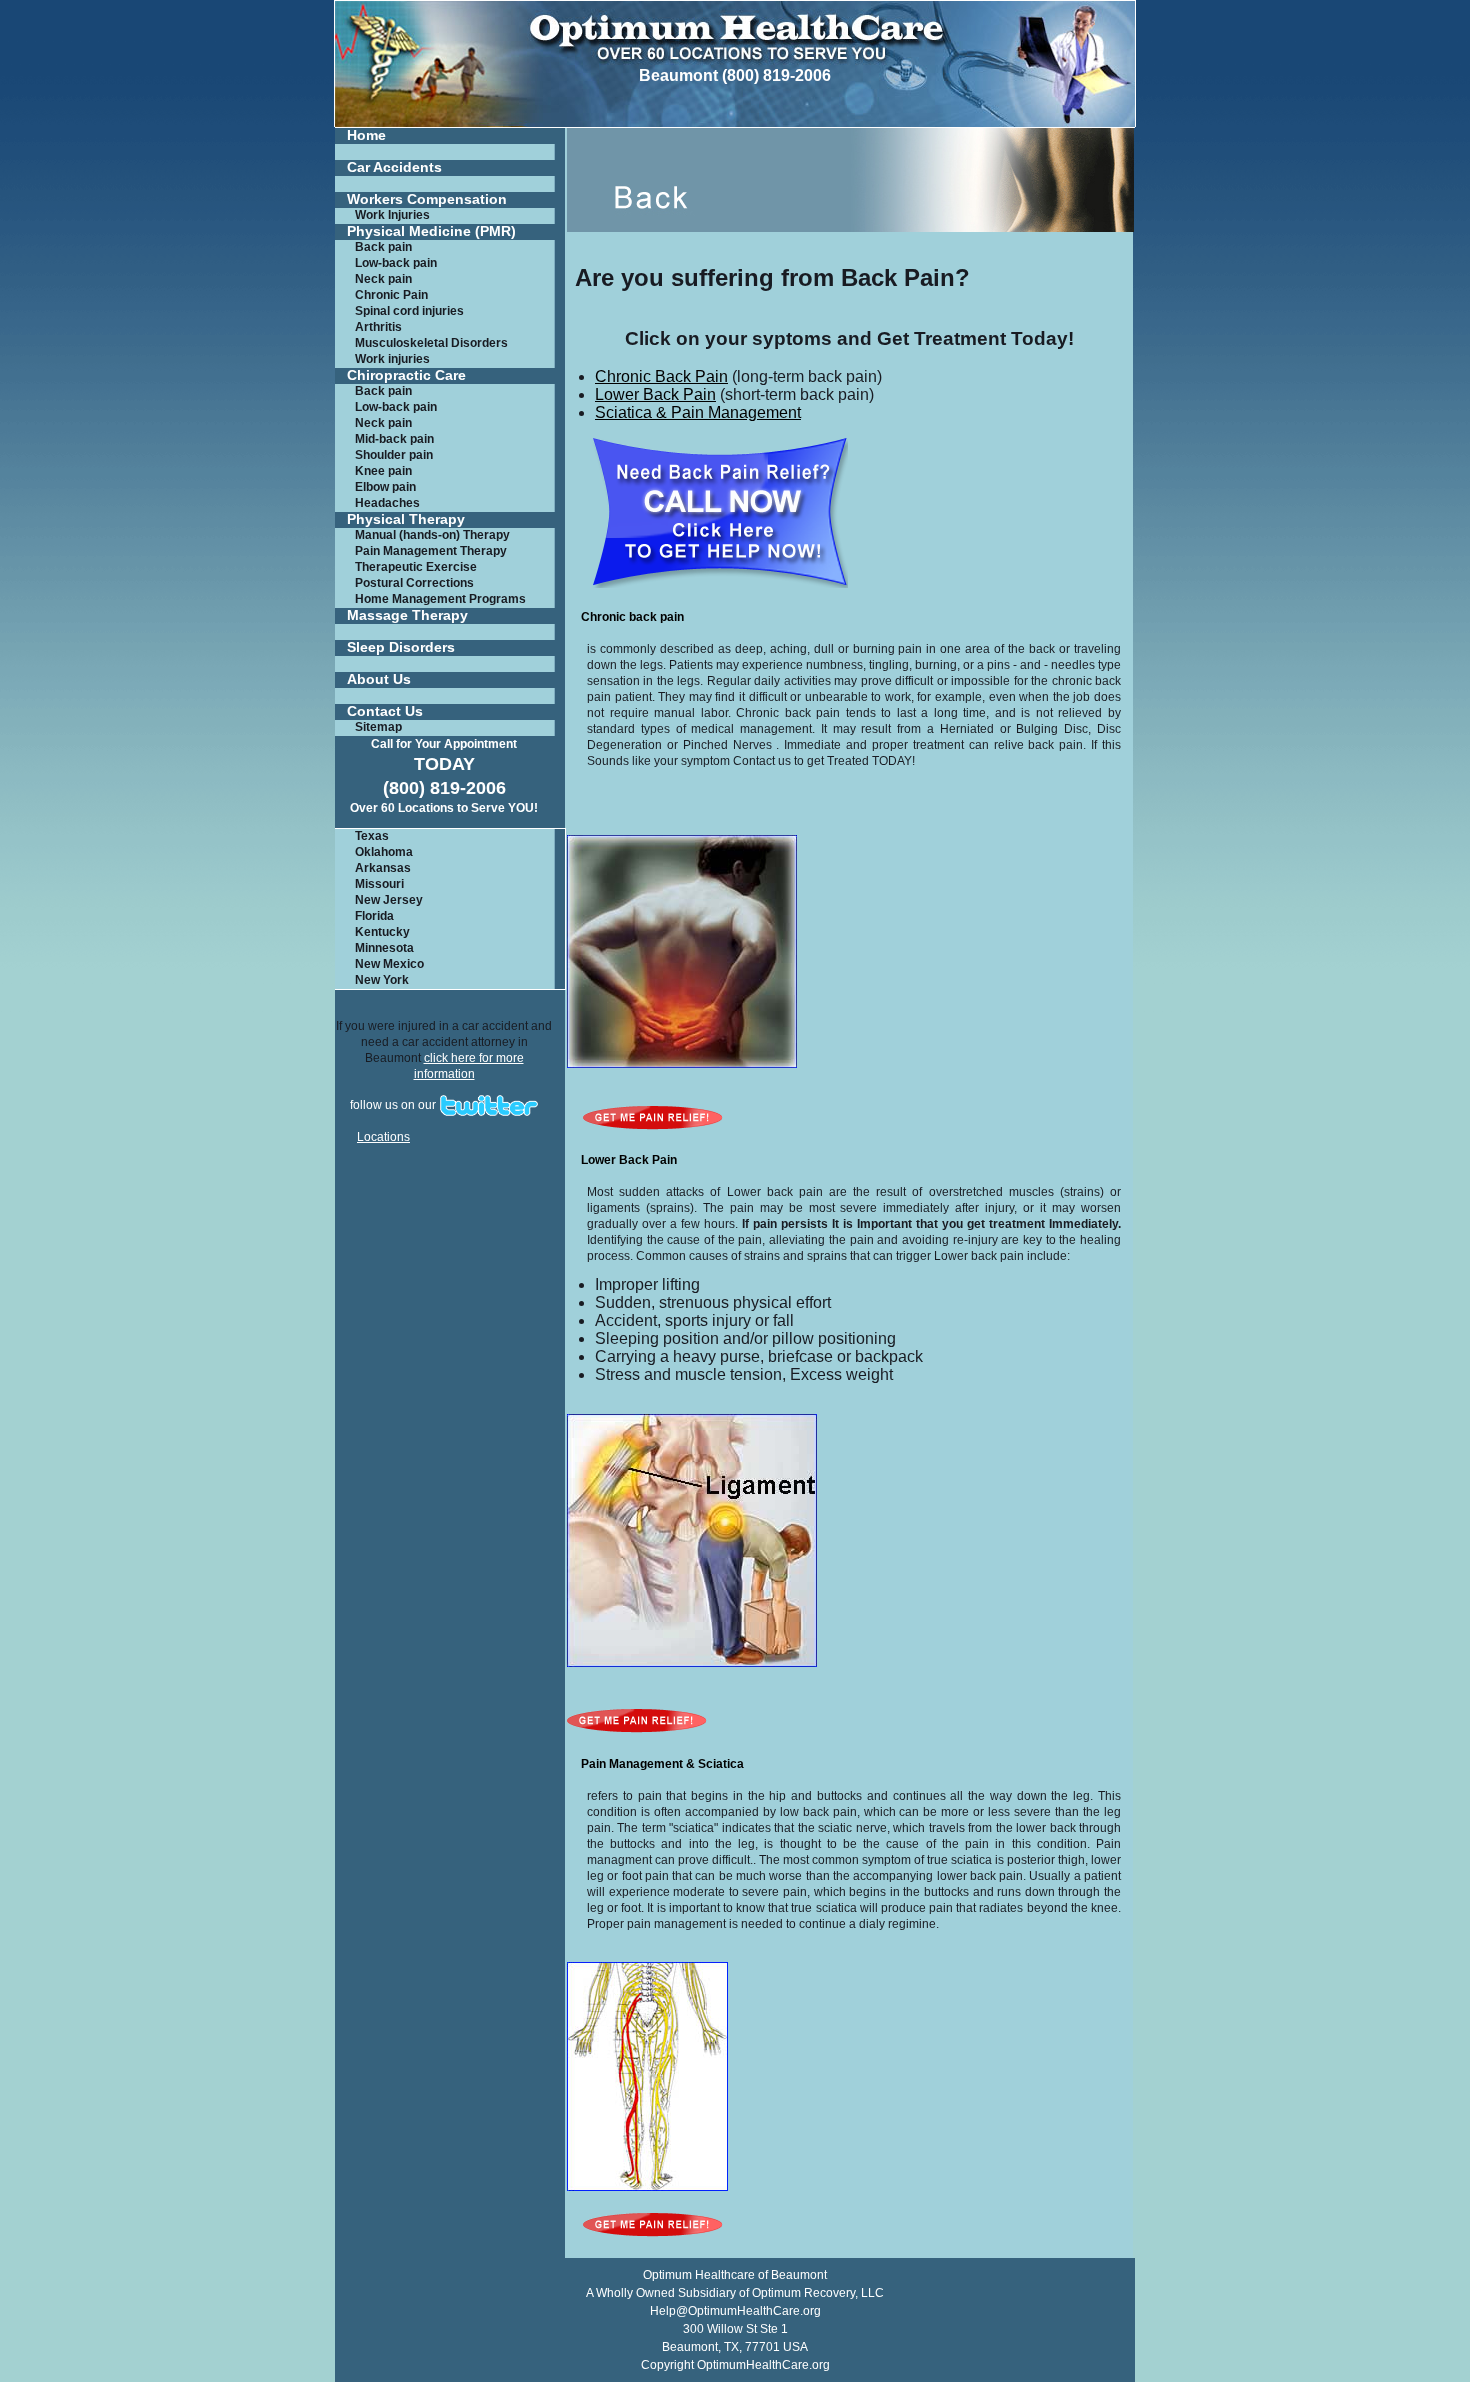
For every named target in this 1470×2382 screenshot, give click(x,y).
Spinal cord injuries (409, 311)
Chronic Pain (391, 295)
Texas (372, 836)
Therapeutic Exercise (416, 567)
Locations (383, 1137)
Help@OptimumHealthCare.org (735, 2311)
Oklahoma (384, 852)
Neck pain (383, 279)
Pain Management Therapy (431, 551)
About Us (379, 679)
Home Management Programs (440, 599)
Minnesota (384, 948)
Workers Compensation (427, 199)
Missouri (379, 884)
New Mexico (389, 964)
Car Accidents (394, 167)
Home (366, 135)
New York (382, 980)
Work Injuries (392, 215)
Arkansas (383, 868)
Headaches (387, 503)
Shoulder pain (394, 455)
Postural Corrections (414, 583)
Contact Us (385, 711)
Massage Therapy (407, 615)
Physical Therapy (406, 519)
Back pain (383, 247)
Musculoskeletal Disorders (431, 343)
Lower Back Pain (655, 394)
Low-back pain (396, 263)
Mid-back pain (394, 439)
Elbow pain (385, 487)
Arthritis (378, 327)
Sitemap (378, 727)
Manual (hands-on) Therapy (432, 535)
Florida (374, 916)
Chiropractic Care (406, 375)
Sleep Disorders (401, 647)
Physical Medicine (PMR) (431, 231)
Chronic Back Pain (661, 376)
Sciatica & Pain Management (698, 412)
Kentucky (382, 932)
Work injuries (392, 359)
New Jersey (389, 900)
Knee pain (383, 471)
